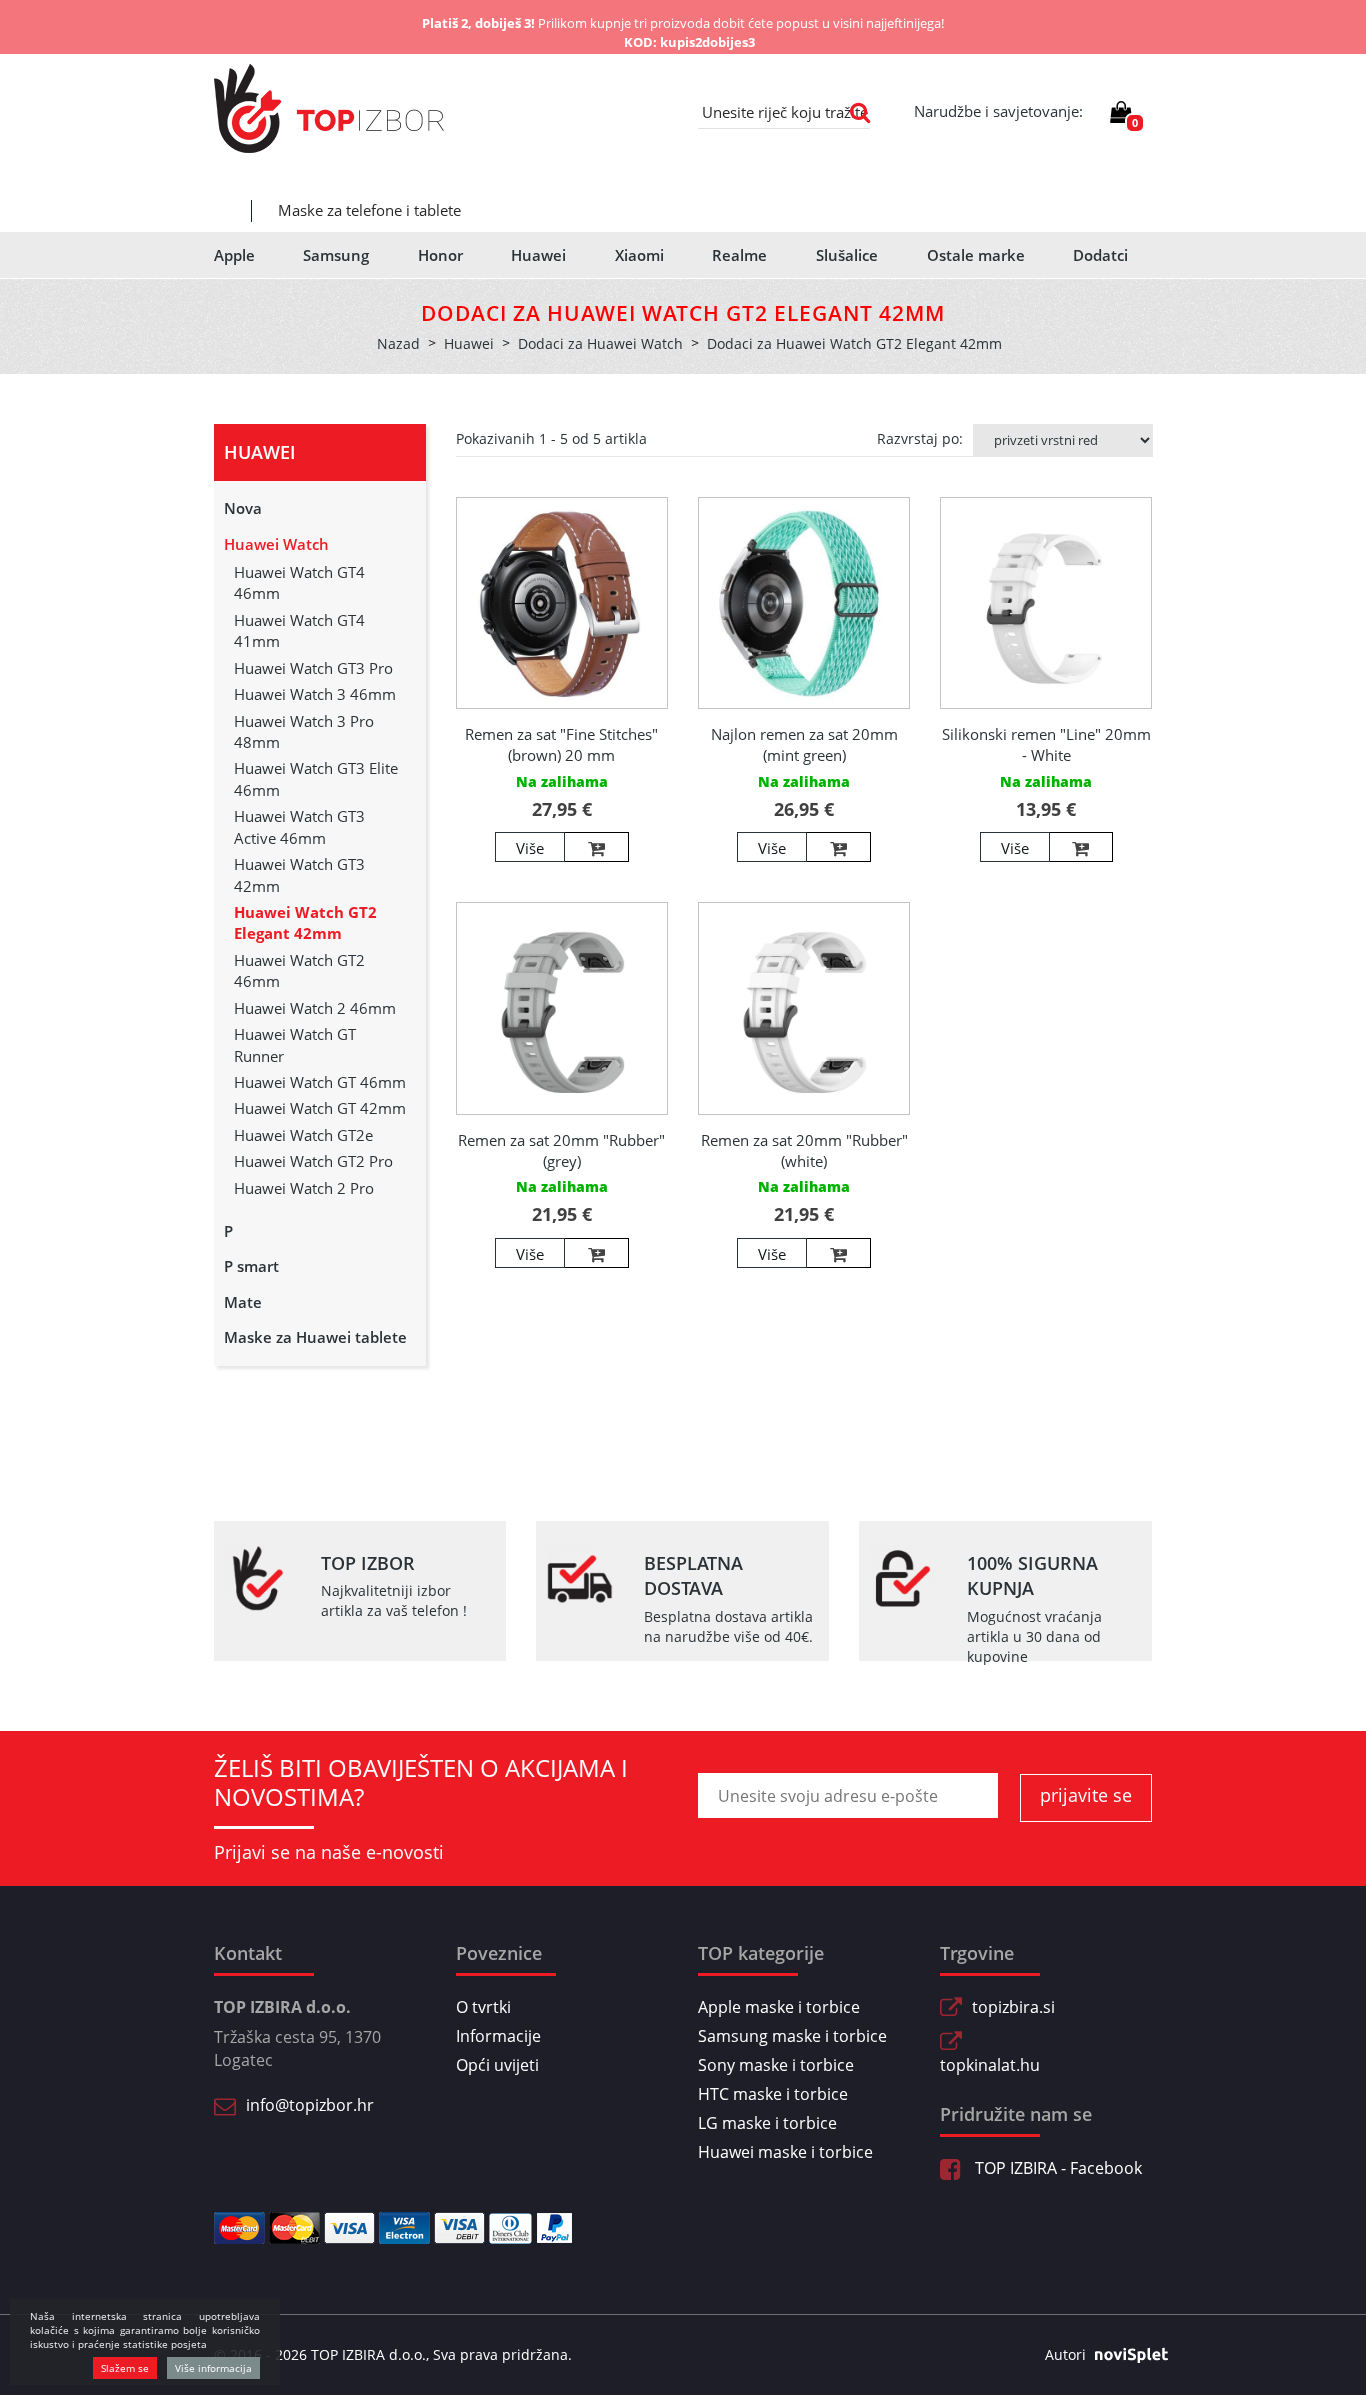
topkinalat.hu (990, 2065)
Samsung (336, 255)
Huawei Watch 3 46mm (315, 694)
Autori (1065, 2354)
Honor (440, 255)
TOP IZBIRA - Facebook (1056, 2168)
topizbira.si (1013, 2007)
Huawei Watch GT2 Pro (313, 1161)
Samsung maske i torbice (792, 2036)
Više (530, 848)
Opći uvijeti (497, 2065)
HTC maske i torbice (773, 2094)
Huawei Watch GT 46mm (320, 1082)
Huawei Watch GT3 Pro (313, 668)
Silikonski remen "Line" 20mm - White (1046, 744)
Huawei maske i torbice (785, 2152)
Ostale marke (976, 255)
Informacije (498, 2036)
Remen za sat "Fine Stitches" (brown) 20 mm (561, 744)
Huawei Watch (276, 544)
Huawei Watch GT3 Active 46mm (299, 826)
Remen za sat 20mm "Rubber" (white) (804, 1150)
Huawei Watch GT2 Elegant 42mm (305, 922)
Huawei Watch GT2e (303, 1135)
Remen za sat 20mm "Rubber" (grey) (561, 1150)
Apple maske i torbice (779, 2007)
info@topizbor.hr (310, 2105)
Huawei (538, 255)
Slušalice (847, 255)
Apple (234, 255)
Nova (243, 508)
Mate (243, 1302)
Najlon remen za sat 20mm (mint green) (804, 744)
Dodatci (1100, 255)
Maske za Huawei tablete (315, 1337)
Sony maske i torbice (776, 2065)
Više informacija (213, 2368)
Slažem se (125, 2368)
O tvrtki (483, 2007)
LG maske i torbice (767, 2123)
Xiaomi (639, 255)
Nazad (398, 343)
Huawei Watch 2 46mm (315, 1008)
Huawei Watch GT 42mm (320, 1108)
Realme (739, 255)
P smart (251, 1266)
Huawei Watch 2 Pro (304, 1188)
